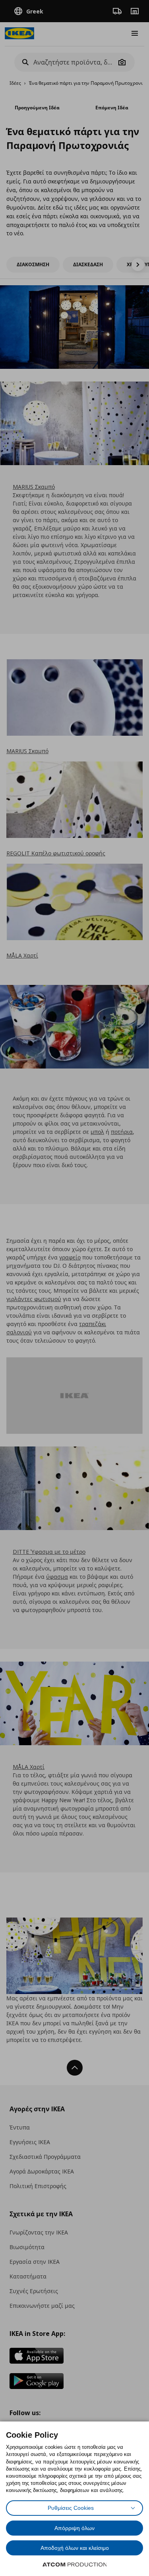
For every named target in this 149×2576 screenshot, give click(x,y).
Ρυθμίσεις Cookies (71, 2508)
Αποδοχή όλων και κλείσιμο (75, 2548)
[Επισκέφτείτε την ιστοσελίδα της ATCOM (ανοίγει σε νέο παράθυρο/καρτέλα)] (75, 2565)
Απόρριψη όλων (74, 2528)
